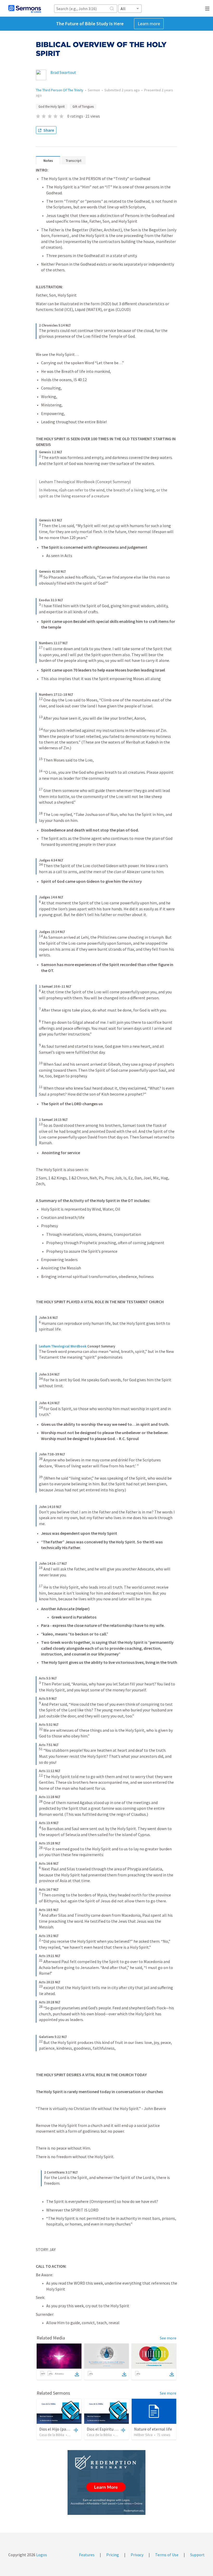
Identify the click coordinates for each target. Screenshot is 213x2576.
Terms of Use (167, 2555)
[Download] (77, 2374)
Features (87, 2555)
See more (168, 2338)
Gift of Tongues (83, 107)
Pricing (113, 2555)
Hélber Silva (143, 2435)
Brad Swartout (63, 72)
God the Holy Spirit (52, 107)
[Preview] (75, 2430)
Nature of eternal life (153, 2429)
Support (197, 2555)
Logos (41, 2555)
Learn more (149, 24)
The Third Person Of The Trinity (60, 90)
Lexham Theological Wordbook (63, 1346)
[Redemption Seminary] (106, 2482)
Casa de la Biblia (52, 2435)
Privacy (137, 2555)
